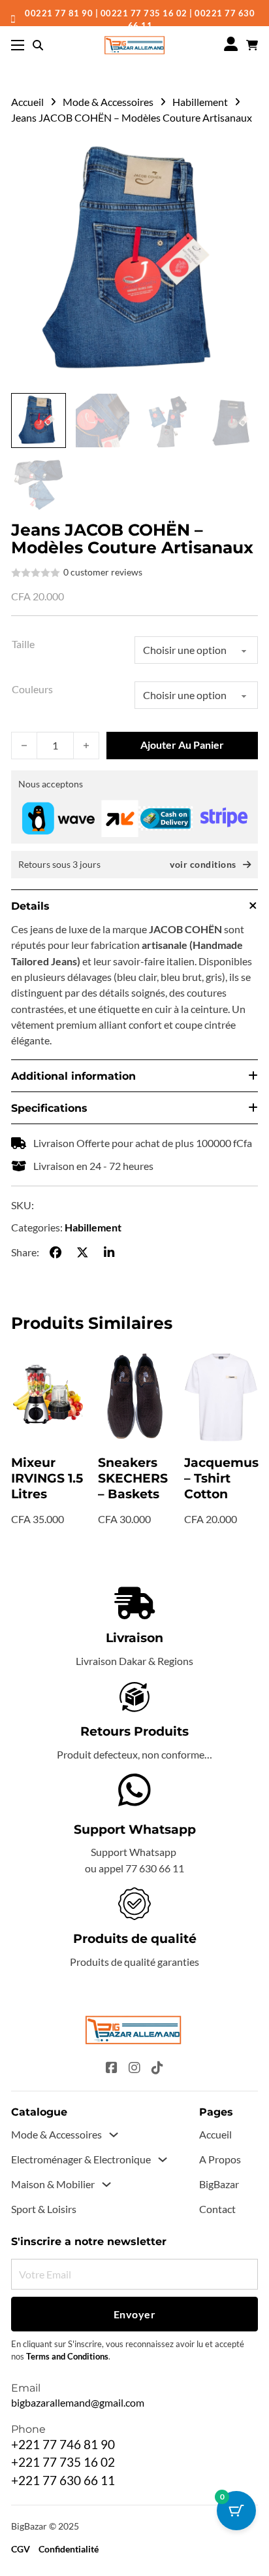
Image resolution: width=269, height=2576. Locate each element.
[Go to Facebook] (112, 2069)
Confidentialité (69, 2549)
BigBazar (219, 2184)
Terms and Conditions (67, 2357)
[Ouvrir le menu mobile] (18, 45)
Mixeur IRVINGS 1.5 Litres (47, 1478)
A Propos (220, 2159)
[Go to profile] (231, 45)
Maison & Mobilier (53, 2184)
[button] (240, 155)
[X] (82, 1252)
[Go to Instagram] (134, 2069)
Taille (23, 644)
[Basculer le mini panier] (252, 45)
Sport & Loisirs (44, 2209)
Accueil (27, 102)
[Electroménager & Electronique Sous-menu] (163, 2159)
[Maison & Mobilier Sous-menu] (106, 2184)
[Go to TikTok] (157, 2069)
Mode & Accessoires (108, 102)
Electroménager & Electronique (81, 2159)
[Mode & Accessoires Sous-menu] (114, 2135)
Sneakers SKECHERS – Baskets (133, 1478)
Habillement (200, 102)
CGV (21, 2549)
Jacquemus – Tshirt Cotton (221, 1478)
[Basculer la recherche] (38, 45)
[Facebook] (56, 1252)
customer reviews (103, 572)
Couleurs (32, 689)
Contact (217, 2209)
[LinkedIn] (109, 1252)
